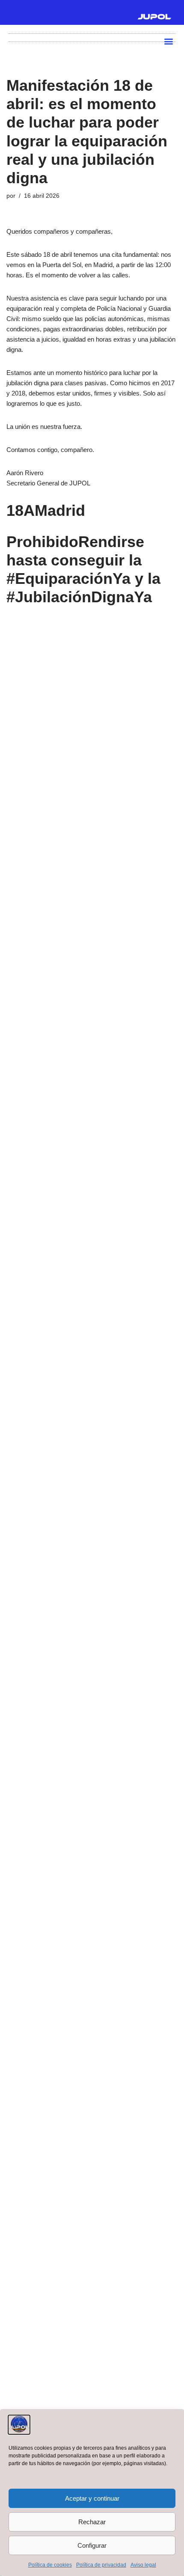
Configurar (92, 2545)
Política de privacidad (101, 2565)
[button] (168, 41)
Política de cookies (50, 2565)
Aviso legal (143, 2565)
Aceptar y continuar (92, 2498)
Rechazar (92, 2522)
